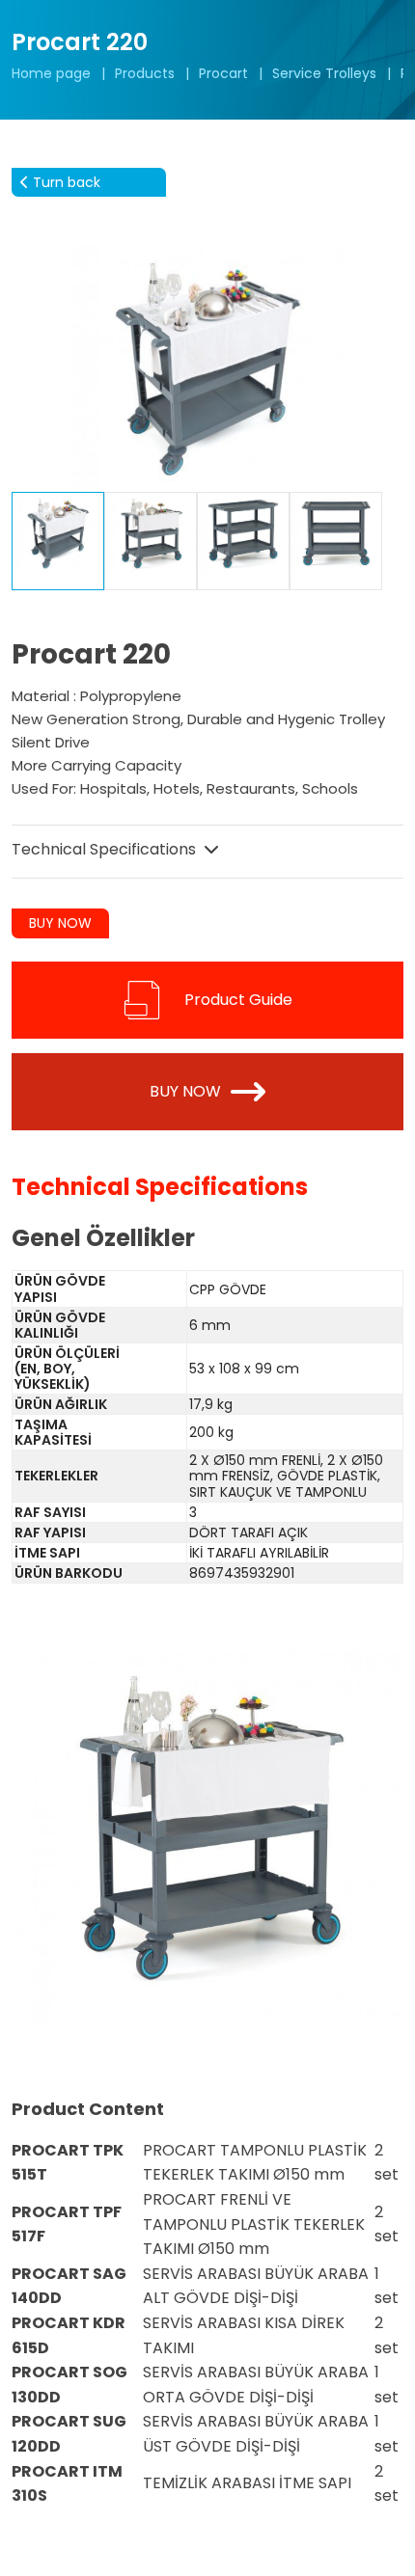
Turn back (65, 182)
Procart (223, 73)
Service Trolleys (324, 73)
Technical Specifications (106, 849)
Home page (51, 73)
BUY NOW (60, 923)
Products (145, 73)
